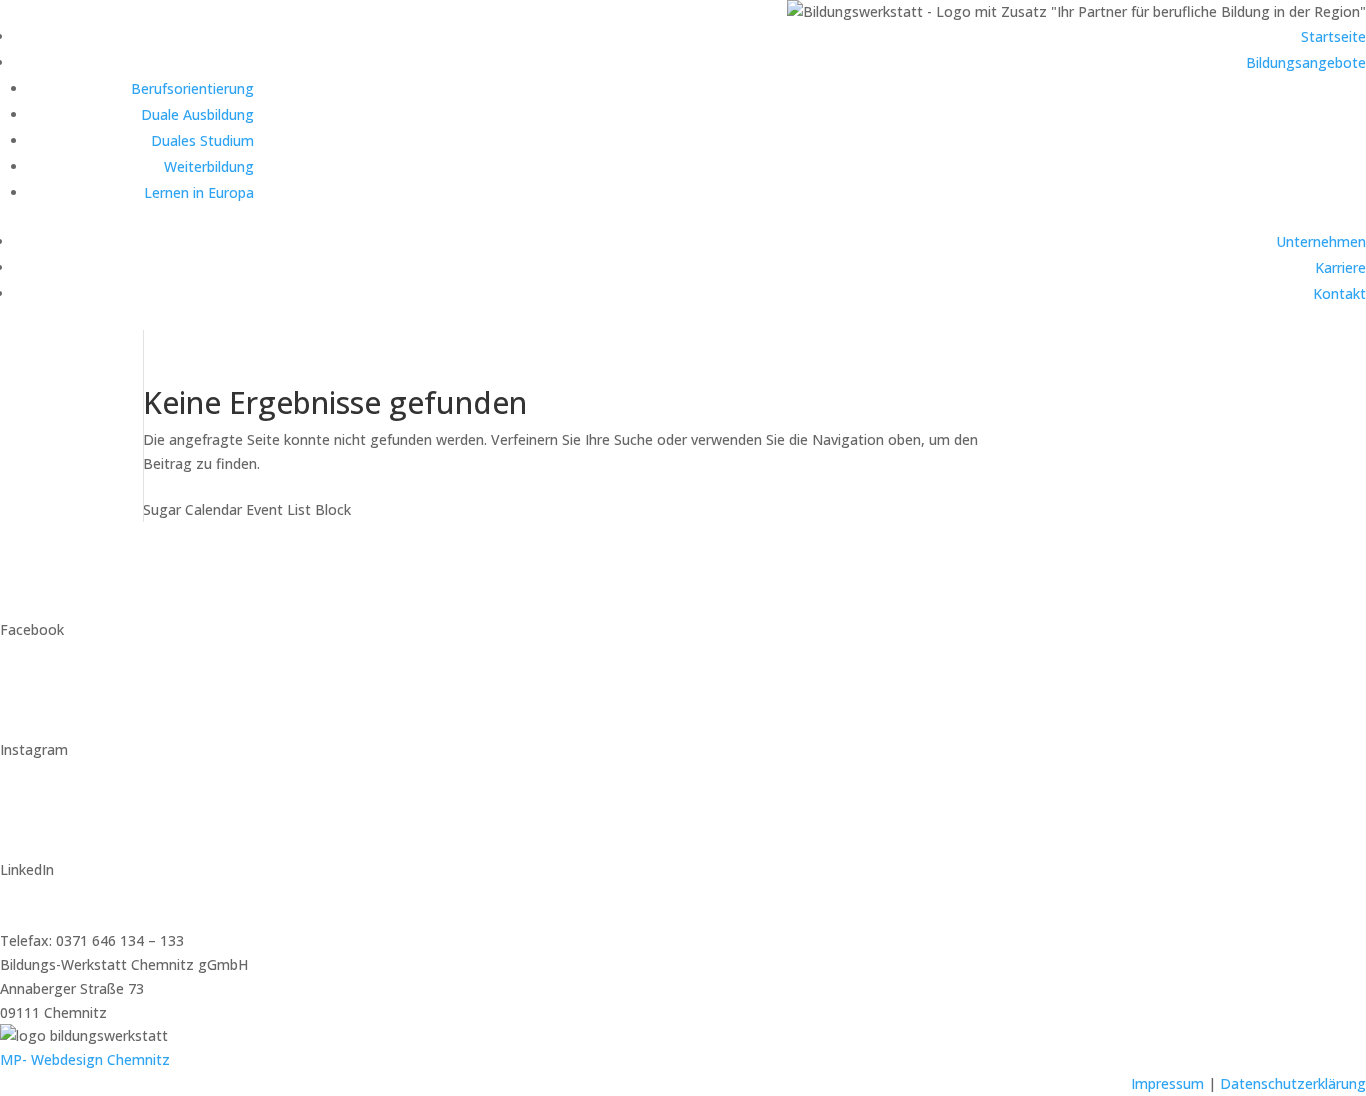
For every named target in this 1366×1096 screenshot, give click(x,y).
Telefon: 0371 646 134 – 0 (84, 916)
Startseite (1333, 36)
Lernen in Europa (199, 192)
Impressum (1167, 1083)
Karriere (1340, 267)
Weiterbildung (209, 166)
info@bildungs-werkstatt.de (90, 893)
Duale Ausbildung (197, 114)
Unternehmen (1321, 241)
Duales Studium (202, 140)
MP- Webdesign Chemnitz (85, 1059)
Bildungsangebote (1306, 62)
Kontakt (1339, 293)
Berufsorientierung (192, 88)
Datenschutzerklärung (1293, 1083)
